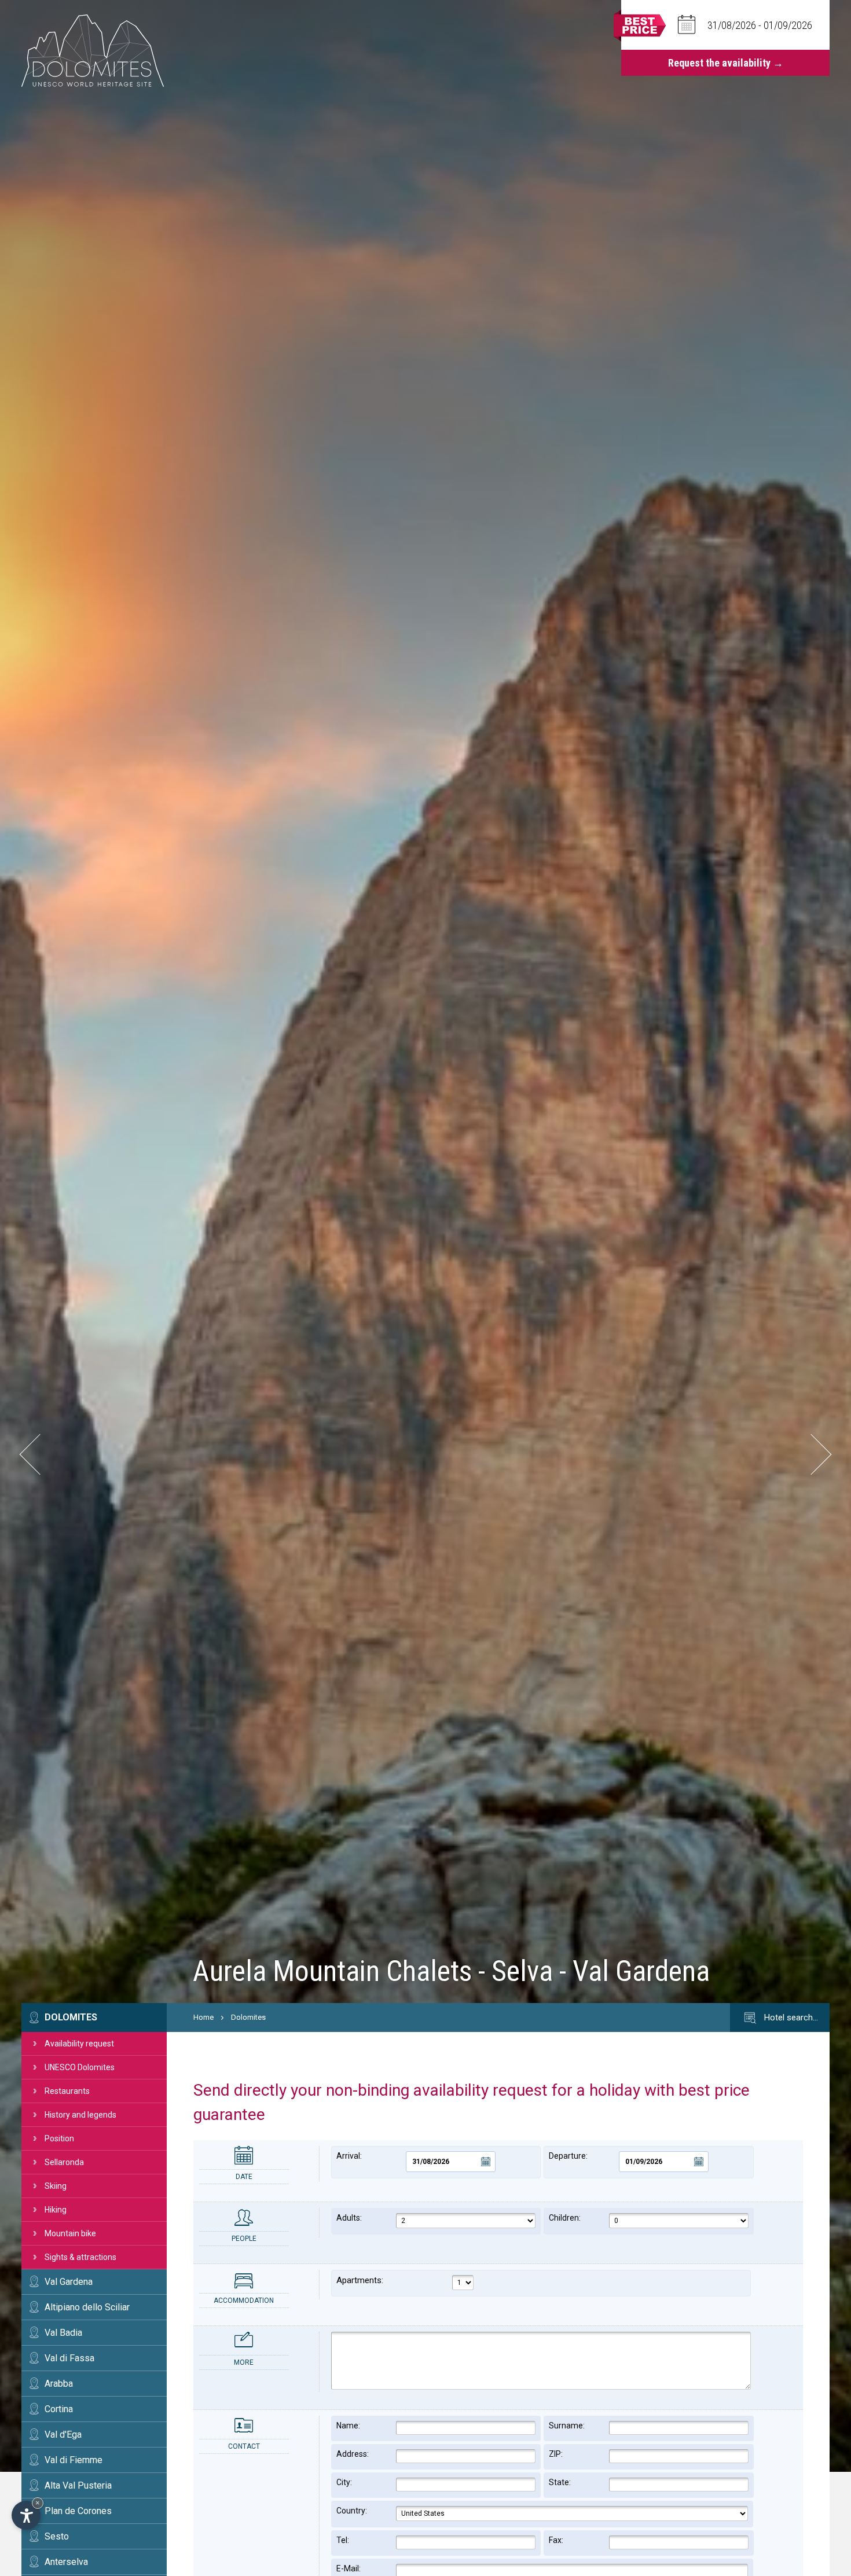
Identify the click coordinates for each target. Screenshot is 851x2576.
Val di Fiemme (74, 2460)
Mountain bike (70, 2233)
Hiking (56, 2210)
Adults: (349, 2218)
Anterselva (66, 2562)
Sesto (57, 2536)
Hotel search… (790, 2018)
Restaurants (67, 2091)
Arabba (59, 2384)
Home (203, 2017)
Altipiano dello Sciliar (87, 2307)
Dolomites (71, 2017)
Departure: (568, 2156)
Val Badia (63, 2333)
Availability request (79, 2044)
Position (59, 2138)
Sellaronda (64, 2162)
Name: (348, 2426)
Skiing (56, 2186)
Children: (565, 2218)
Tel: (343, 2540)
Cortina (59, 2409)
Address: (353, 2454)
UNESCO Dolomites (80, 2067)
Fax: (556, 2540)
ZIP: (556, 2454)
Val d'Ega (63, 2434)
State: (560, 2482)
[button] (40, 1454)
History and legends (80, 2115)
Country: (352, 2511)
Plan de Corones (78, 2511)
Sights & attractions (80, 2257)
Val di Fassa (69, 2358)
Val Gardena (69, 2282)
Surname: (567, 2426)
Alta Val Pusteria (78, 2485)
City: (344, 2482)
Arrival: (349, 2156)
